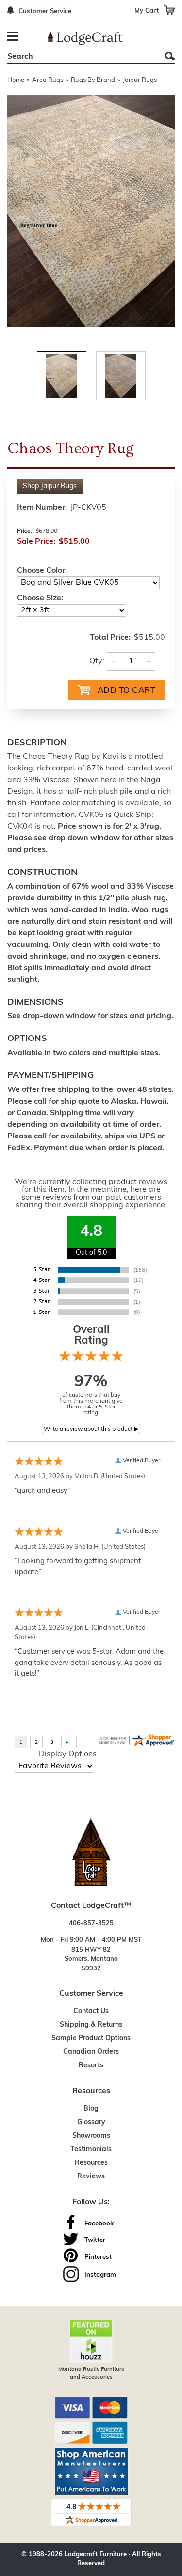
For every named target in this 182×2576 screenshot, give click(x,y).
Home (16, 80)
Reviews (91, 2177)
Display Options (68, 1754)
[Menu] (15, 38)
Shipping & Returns (91, 2025)
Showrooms (91, 2136)
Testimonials (91, 2150)
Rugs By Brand (93, 80)
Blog (91, 2109)
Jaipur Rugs (140, 80)
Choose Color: (42, 571)
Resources (91, 2163)
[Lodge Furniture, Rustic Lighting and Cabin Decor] (85, 38)
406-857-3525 (91, 1924)
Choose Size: (40, 598)
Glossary (91, 2122)
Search (170, 56)
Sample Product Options (91, 2039)
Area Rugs (48, 80)
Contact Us (91, 2011)
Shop (50, 487)
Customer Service (45, 11)
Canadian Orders (91, 2052)
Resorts (91, 2066)
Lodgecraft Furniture (96, 2554)
